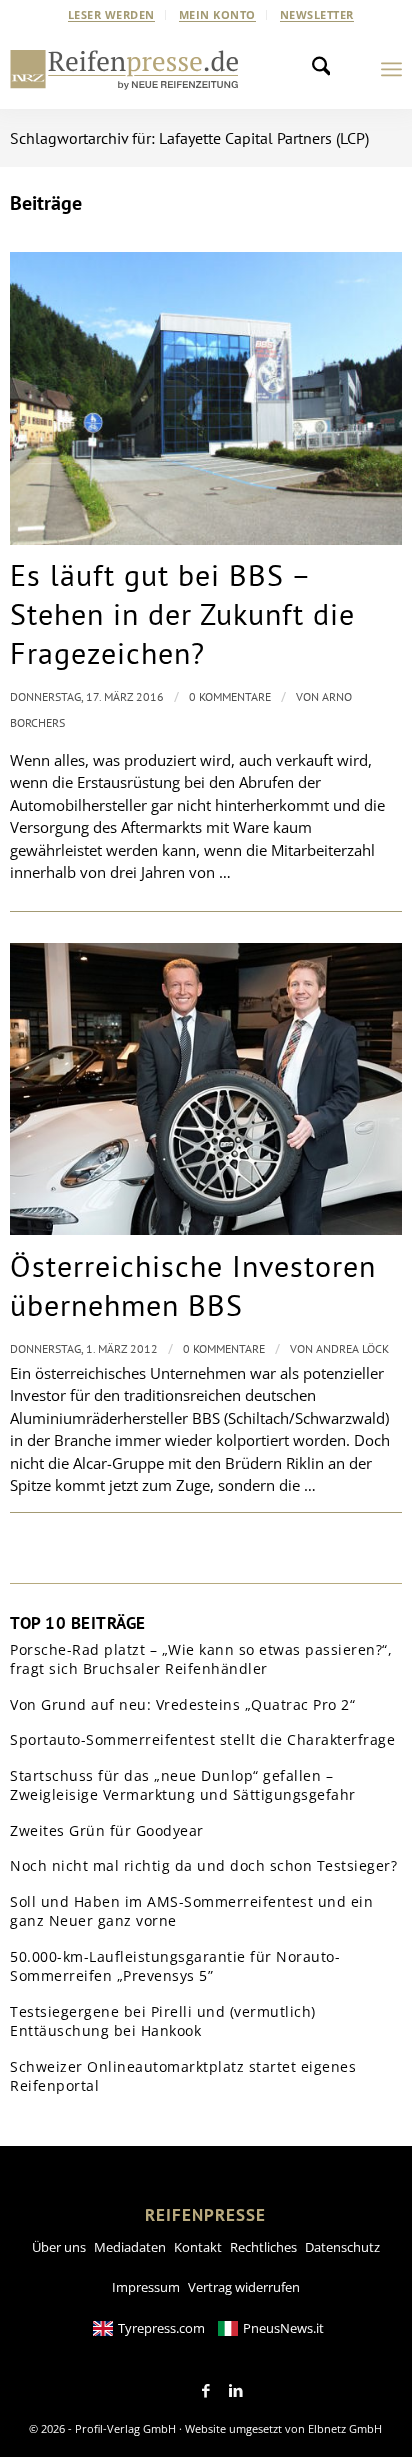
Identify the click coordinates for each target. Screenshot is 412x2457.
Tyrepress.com (161, 2328)
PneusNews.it (283, 2328)
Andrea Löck (352, 1348)
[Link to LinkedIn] (236, 2391)
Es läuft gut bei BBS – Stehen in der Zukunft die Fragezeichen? (182, 613)
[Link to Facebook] (206, 2391)
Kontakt (198, 2247)
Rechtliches (263, 2247)
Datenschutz (342, 2247)
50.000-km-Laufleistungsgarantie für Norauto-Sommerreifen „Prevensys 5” (175, 1966)
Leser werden (111, 14)
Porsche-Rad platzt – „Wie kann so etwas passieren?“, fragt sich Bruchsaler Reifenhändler (201, 1659)
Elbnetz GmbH (345, 2428)
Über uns (59, 2247)
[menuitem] (112, 15)
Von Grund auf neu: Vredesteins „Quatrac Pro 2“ (182, 1704)
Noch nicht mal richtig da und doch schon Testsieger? (203, 1865)
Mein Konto (217, 14)
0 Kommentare (230, 696)
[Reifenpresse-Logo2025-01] (124, 69)
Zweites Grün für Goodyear (107, 1830)
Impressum (146, 2287)
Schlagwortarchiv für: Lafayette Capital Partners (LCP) (189, 138)
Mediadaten (130, 2247)
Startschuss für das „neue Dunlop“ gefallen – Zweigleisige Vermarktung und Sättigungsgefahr (183, 1785)
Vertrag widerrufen (244, 2287)
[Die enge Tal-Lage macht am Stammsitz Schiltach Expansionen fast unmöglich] (205, 399)
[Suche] (327, 69)
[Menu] (391, 69)
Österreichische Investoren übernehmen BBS (193, 1285)
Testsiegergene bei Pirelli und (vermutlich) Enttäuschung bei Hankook (163, 2021)
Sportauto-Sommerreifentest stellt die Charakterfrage (202, 1739)
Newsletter (317, 14)
